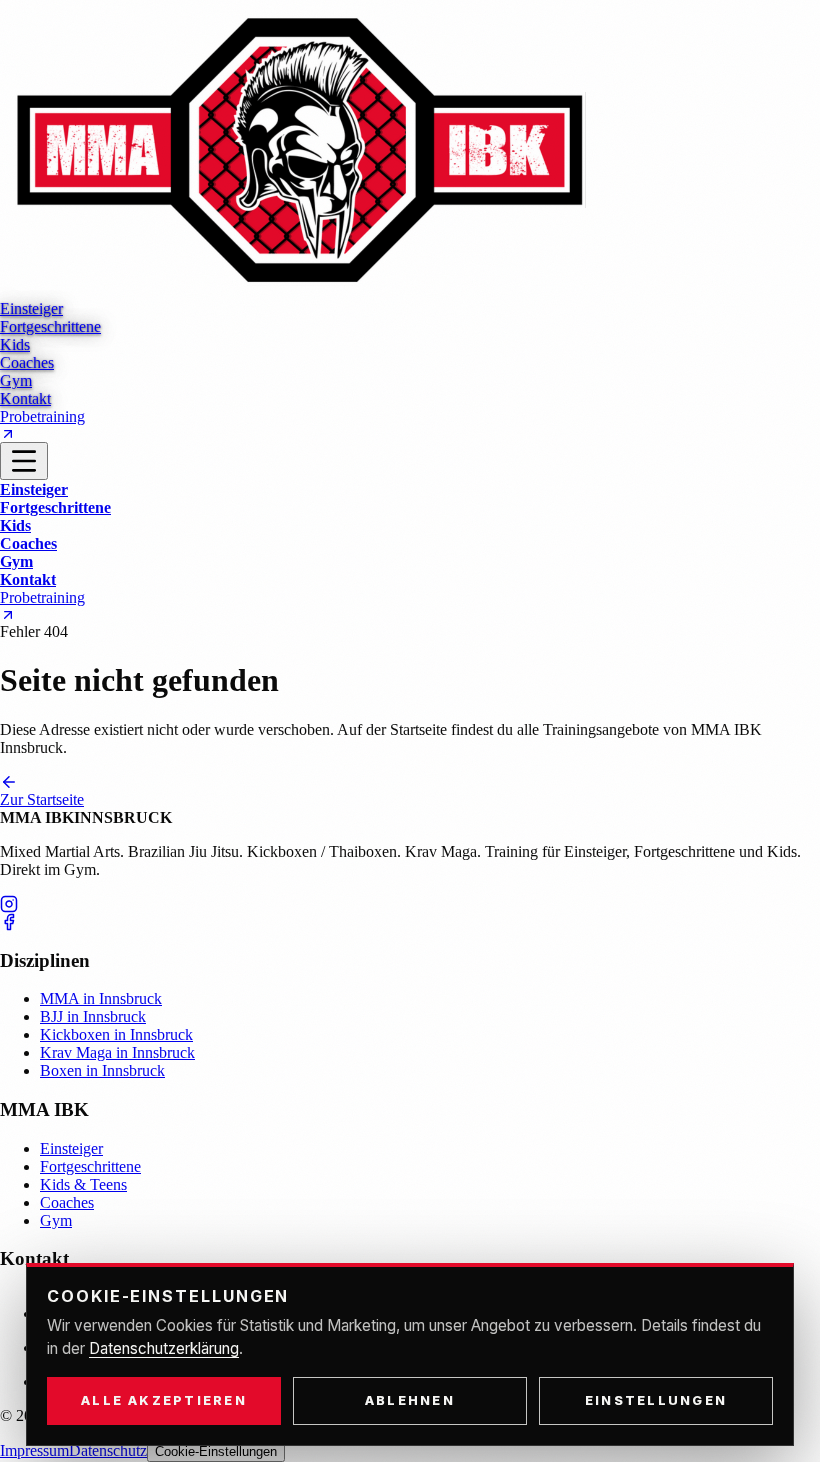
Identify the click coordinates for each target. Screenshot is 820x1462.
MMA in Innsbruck (101, 998)
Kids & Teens (83, 1184)
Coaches (28, 543)
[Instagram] (410, 904)
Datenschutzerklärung (164, 1348)
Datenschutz (108, 1450)
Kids (15, 525)
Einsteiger (34, 489)
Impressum (34, 1450)
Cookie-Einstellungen (216, 1451)
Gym (16, 561)
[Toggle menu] (24, 461)
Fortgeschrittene (55, 507)
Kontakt (28, 579)
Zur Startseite (42, 799)
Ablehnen (410, 1400)
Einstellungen (656, 1400)
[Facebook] (410, 922)
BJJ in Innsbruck (93, 1016)
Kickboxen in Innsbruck (116, 1034)
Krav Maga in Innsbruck (117, 1052)
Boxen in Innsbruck (102, 1070)
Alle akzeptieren (164, 1400)
